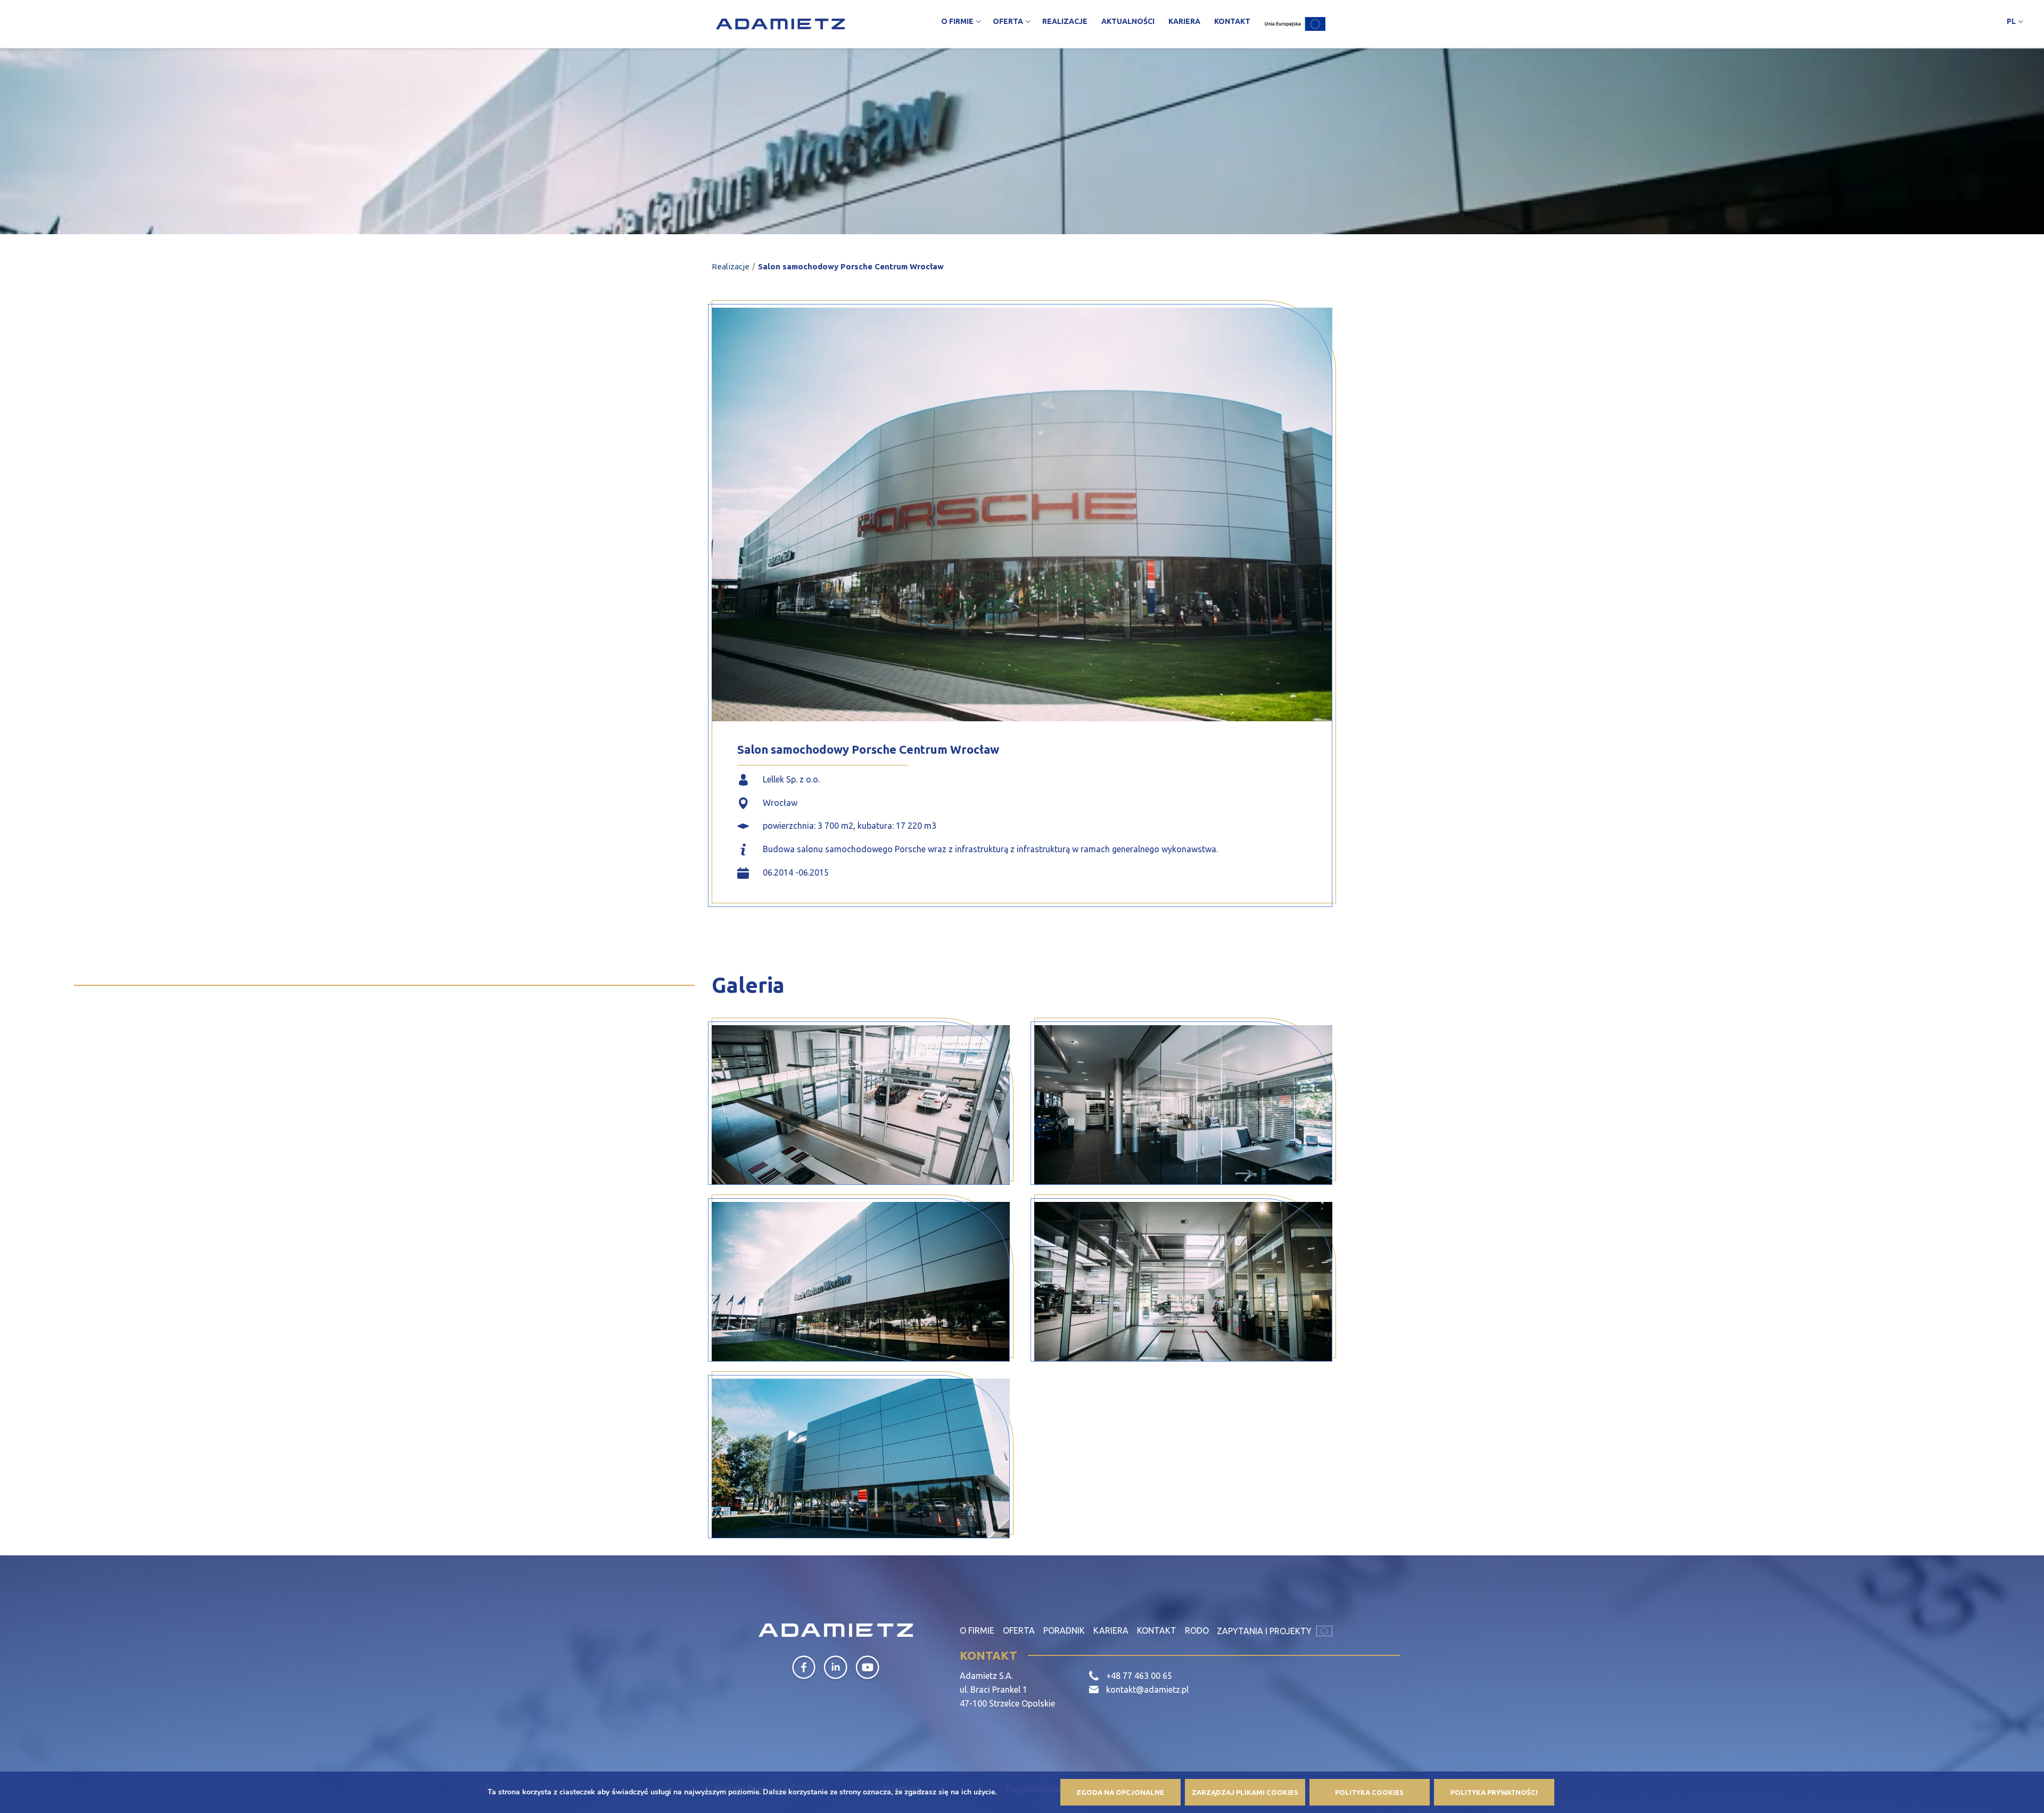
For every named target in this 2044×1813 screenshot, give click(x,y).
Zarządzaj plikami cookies (1245, 1792)
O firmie (977, 1630)
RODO (1197, 1630)
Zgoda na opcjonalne (1120, 1792)
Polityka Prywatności (1494, 1792)
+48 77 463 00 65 (1139, 1676)
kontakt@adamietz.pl (1147, 1690)
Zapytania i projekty (1265, 1631)
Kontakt (1157, 1630)
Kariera (1111, 1630)
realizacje (731, 266)
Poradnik (1064, 1630)
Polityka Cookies (1369, 1792)
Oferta (1019, 1630)
